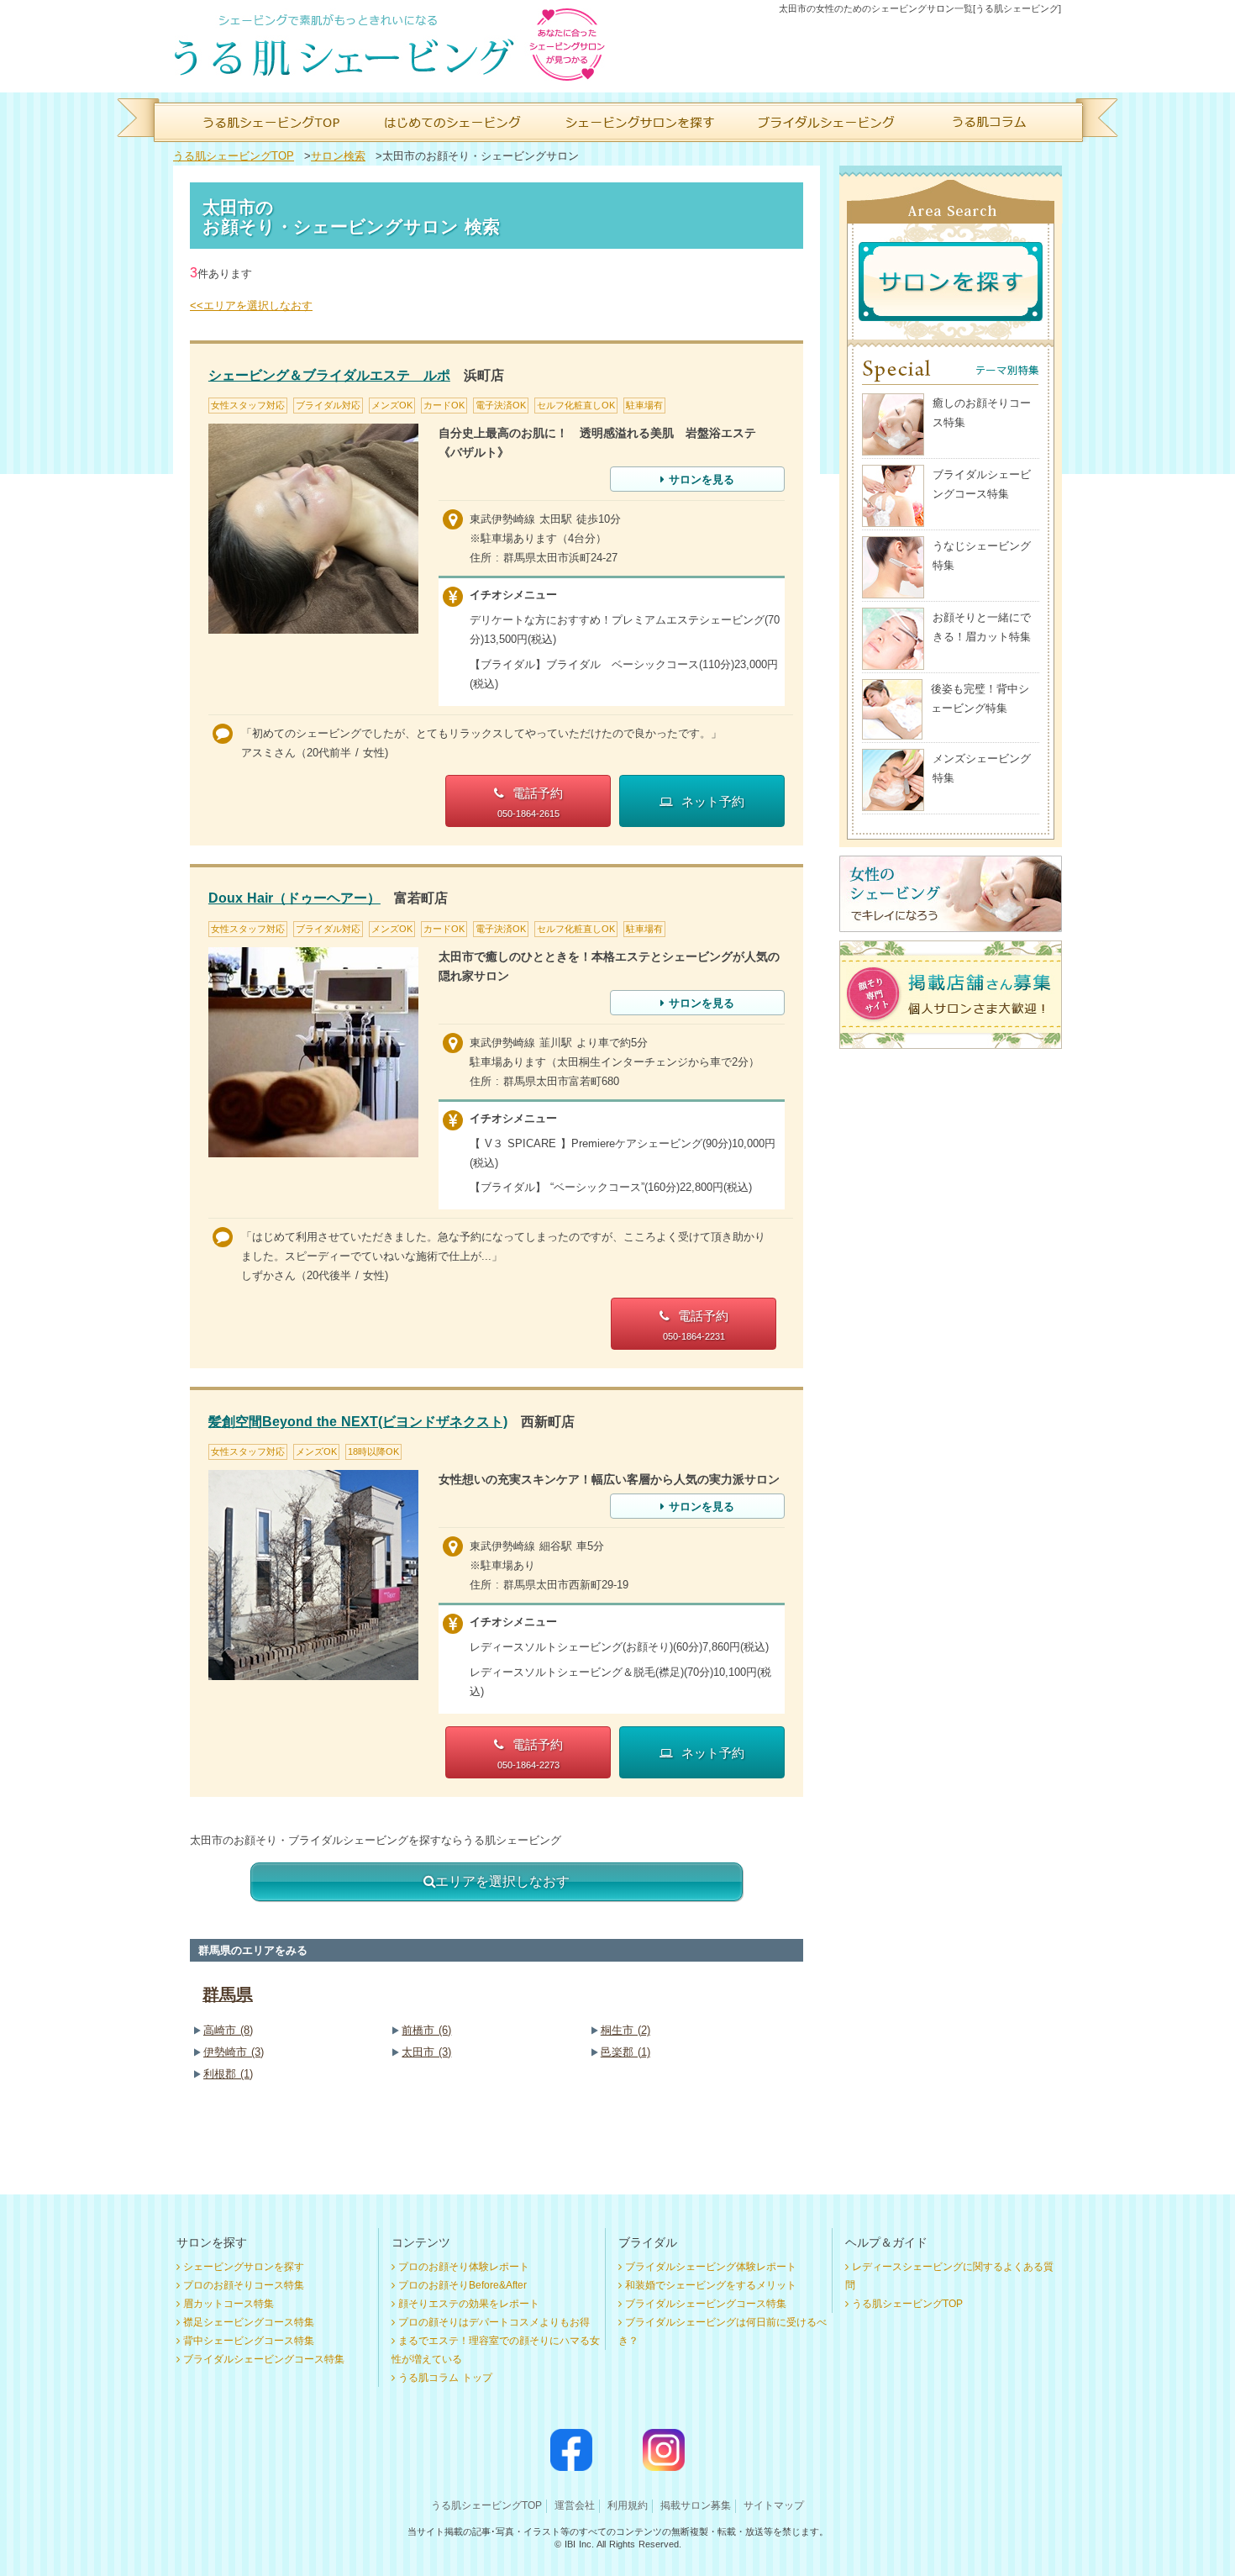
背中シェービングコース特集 (249, 2341)
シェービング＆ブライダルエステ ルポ (329, 375)
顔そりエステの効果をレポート (469, 2304)
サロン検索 (338, 156)
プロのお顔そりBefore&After (462, 2285)
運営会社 (575, 2505)
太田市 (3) (426, 2052)
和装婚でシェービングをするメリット (711, 2285)
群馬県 (228, 1994)
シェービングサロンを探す (244, 2267)
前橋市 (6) (426, 2030)
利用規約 (628, 2505)
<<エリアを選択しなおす (251, 306)
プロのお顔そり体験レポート (464, 2267)
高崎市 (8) (228, 2030)
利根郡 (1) (228, 2074)
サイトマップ (774, 2505)
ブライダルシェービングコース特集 (264, 2359)
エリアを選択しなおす (502, 1881)
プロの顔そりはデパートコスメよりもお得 (494, 2322)
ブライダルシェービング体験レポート (711, 2267)
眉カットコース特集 (229, 2304)
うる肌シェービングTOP (234, 156)
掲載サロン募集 (696, 2505)
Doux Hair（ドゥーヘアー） (294, 898)
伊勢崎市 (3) (234, 2052)
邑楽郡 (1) (625, 2052)
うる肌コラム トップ (445, 2378)
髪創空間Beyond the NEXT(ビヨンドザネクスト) (358, 1422)
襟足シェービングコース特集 (249, 2322)
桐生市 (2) (625, 2030)
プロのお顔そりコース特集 (244, 2285)
